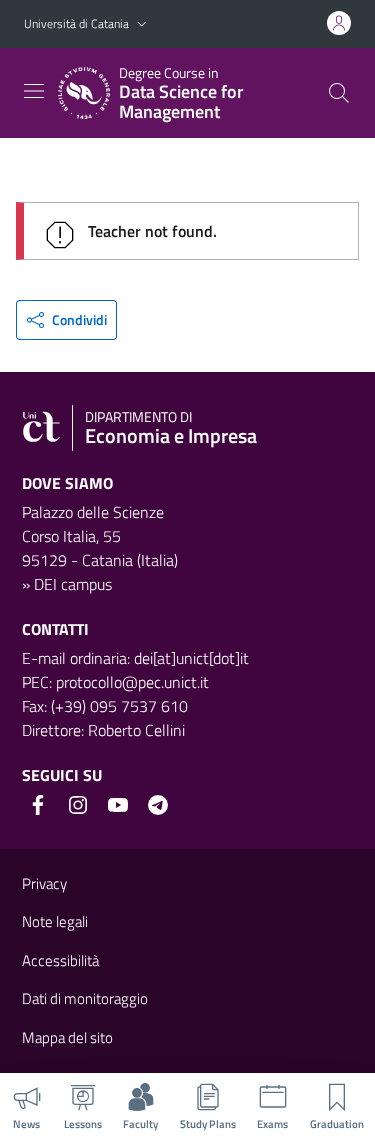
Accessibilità (60, 960)
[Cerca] (339, 93)
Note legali (55, 921)
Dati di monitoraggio (85, 998)
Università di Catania (76, 23)
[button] (142, 24)
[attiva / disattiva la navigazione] (34, 91)
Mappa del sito (67, 1037)
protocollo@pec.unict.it (132, 682)
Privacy (44, 883)
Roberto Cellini (136, 730)
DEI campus (73, 584)
